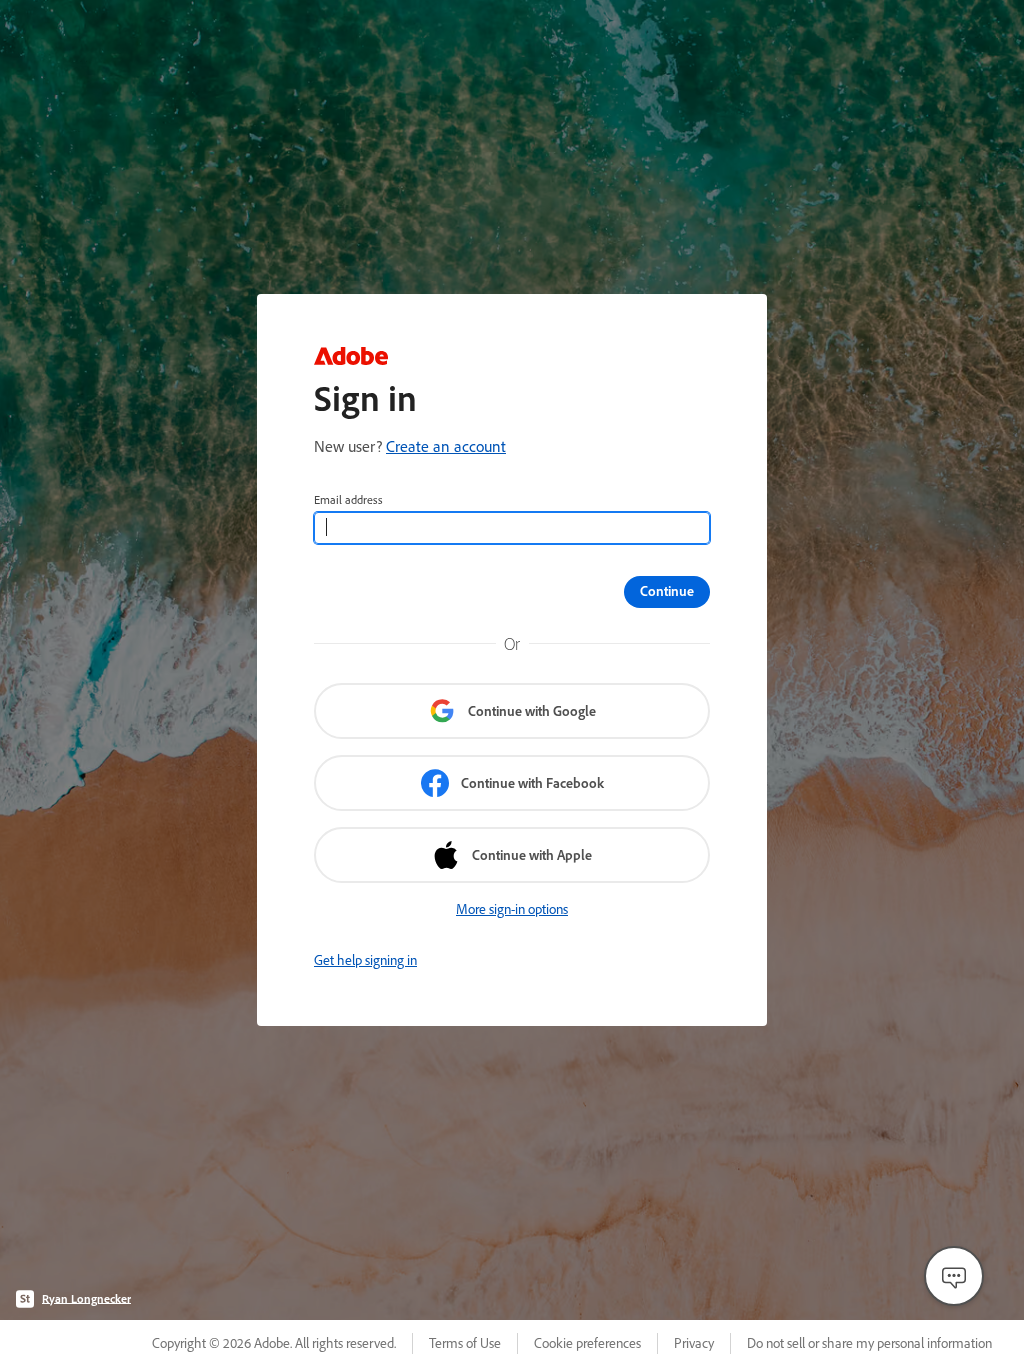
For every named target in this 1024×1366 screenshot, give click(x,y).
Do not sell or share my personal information (869, 1343)
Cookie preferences (587, 1343)
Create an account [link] (446, 446)
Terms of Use (465, 1343)
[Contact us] (954, 1276)
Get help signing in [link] (365, 960)
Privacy (694, 1343)
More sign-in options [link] (512, 909)
